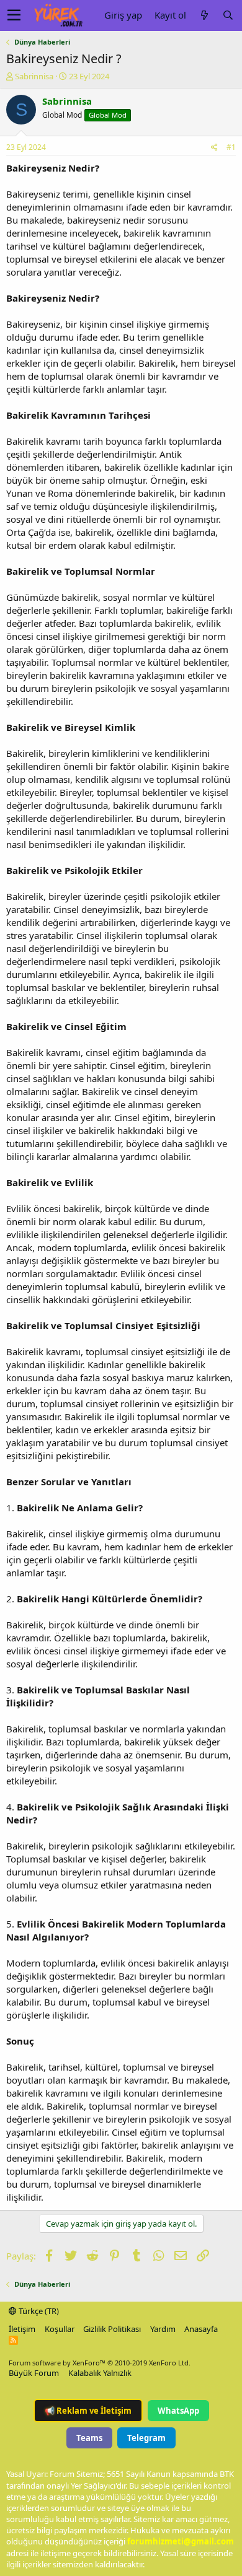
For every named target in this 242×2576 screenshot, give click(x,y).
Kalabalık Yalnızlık (100, 2373)
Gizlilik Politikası (112, 2329)
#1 (231, 147)
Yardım (163, 2329)
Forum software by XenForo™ (100, 2363)
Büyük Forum (34, 2373)
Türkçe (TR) (38, 2311)
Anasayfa (201, 2329)
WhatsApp (178, 2411)
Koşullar (60, 2329)
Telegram (146, 2438)
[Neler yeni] (204, 15)
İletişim (22, 2329)
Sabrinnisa (34, 76)
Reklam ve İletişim (88, 2411)
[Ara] (228, 15)
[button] (14, 15)
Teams (89, 2438)
